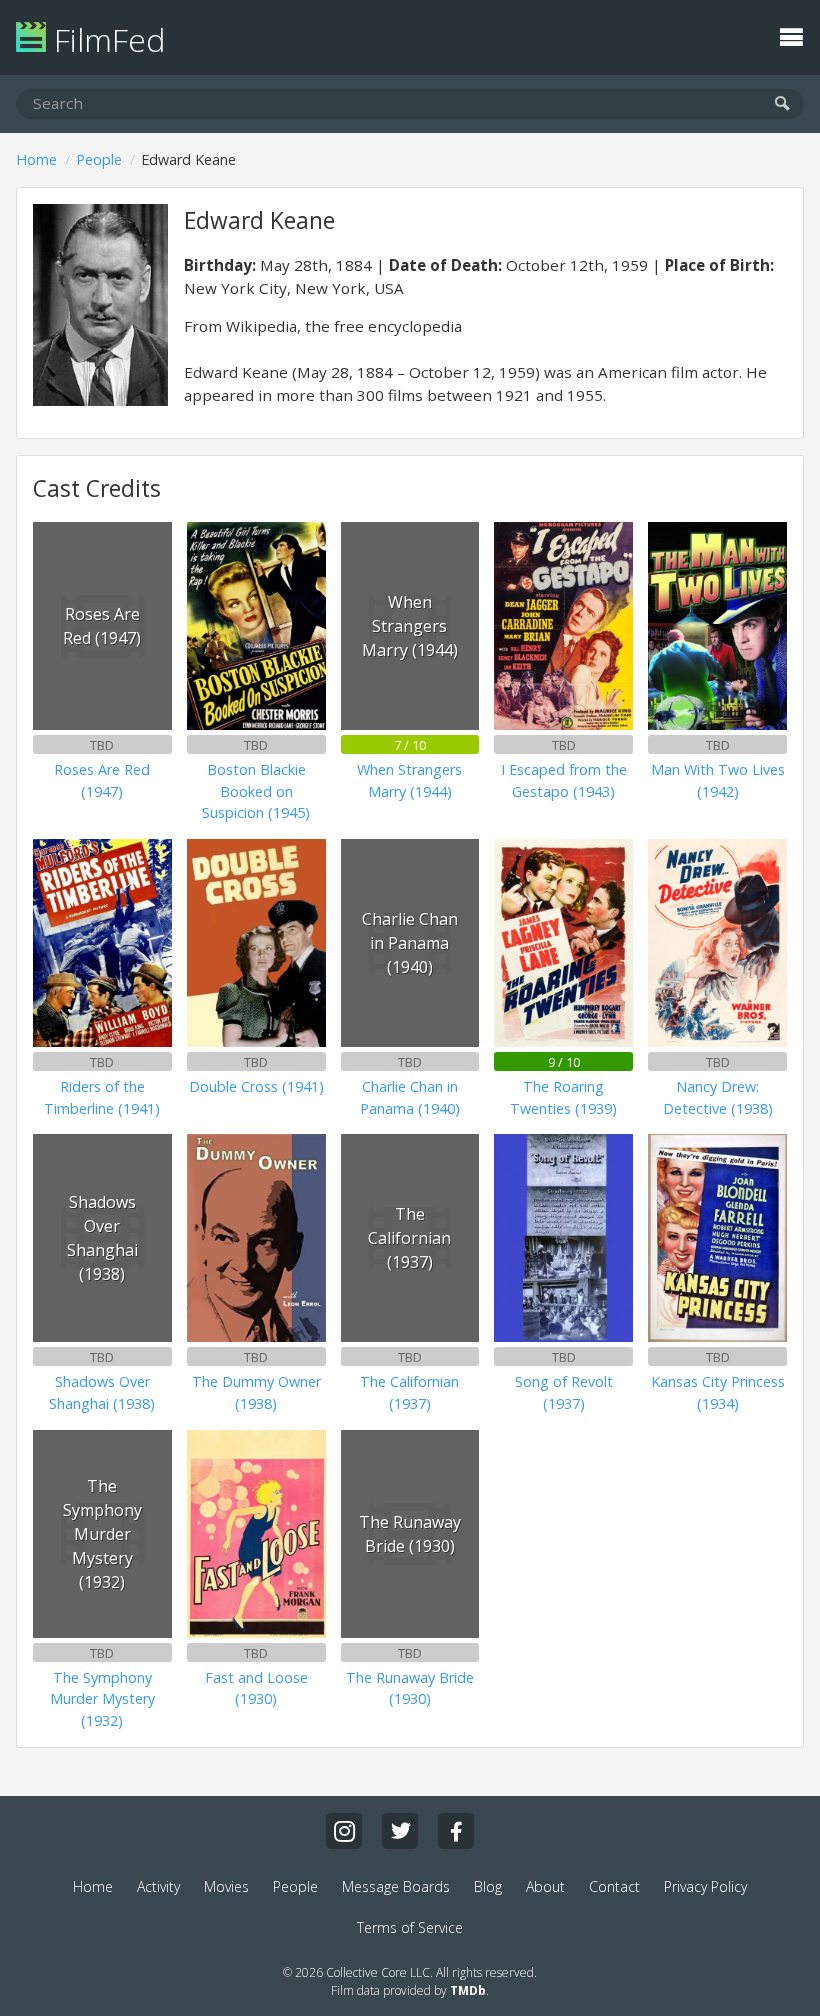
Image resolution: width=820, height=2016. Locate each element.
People (99, 159)
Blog (488, 1886)
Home (36, 159)
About (545, 1886)
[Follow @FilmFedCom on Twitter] (400, 1831)
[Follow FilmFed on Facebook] (456, 1831)
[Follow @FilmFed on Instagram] (344, 1831)
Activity (158, 1886)
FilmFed (105, 39)
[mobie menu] (791, 35)
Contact (614, 1886)
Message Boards (396, 1886)
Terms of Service (410, 1927)
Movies (226, 1886)
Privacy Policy (705, 1886)
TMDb (468, 1990)
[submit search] (782, 104)
